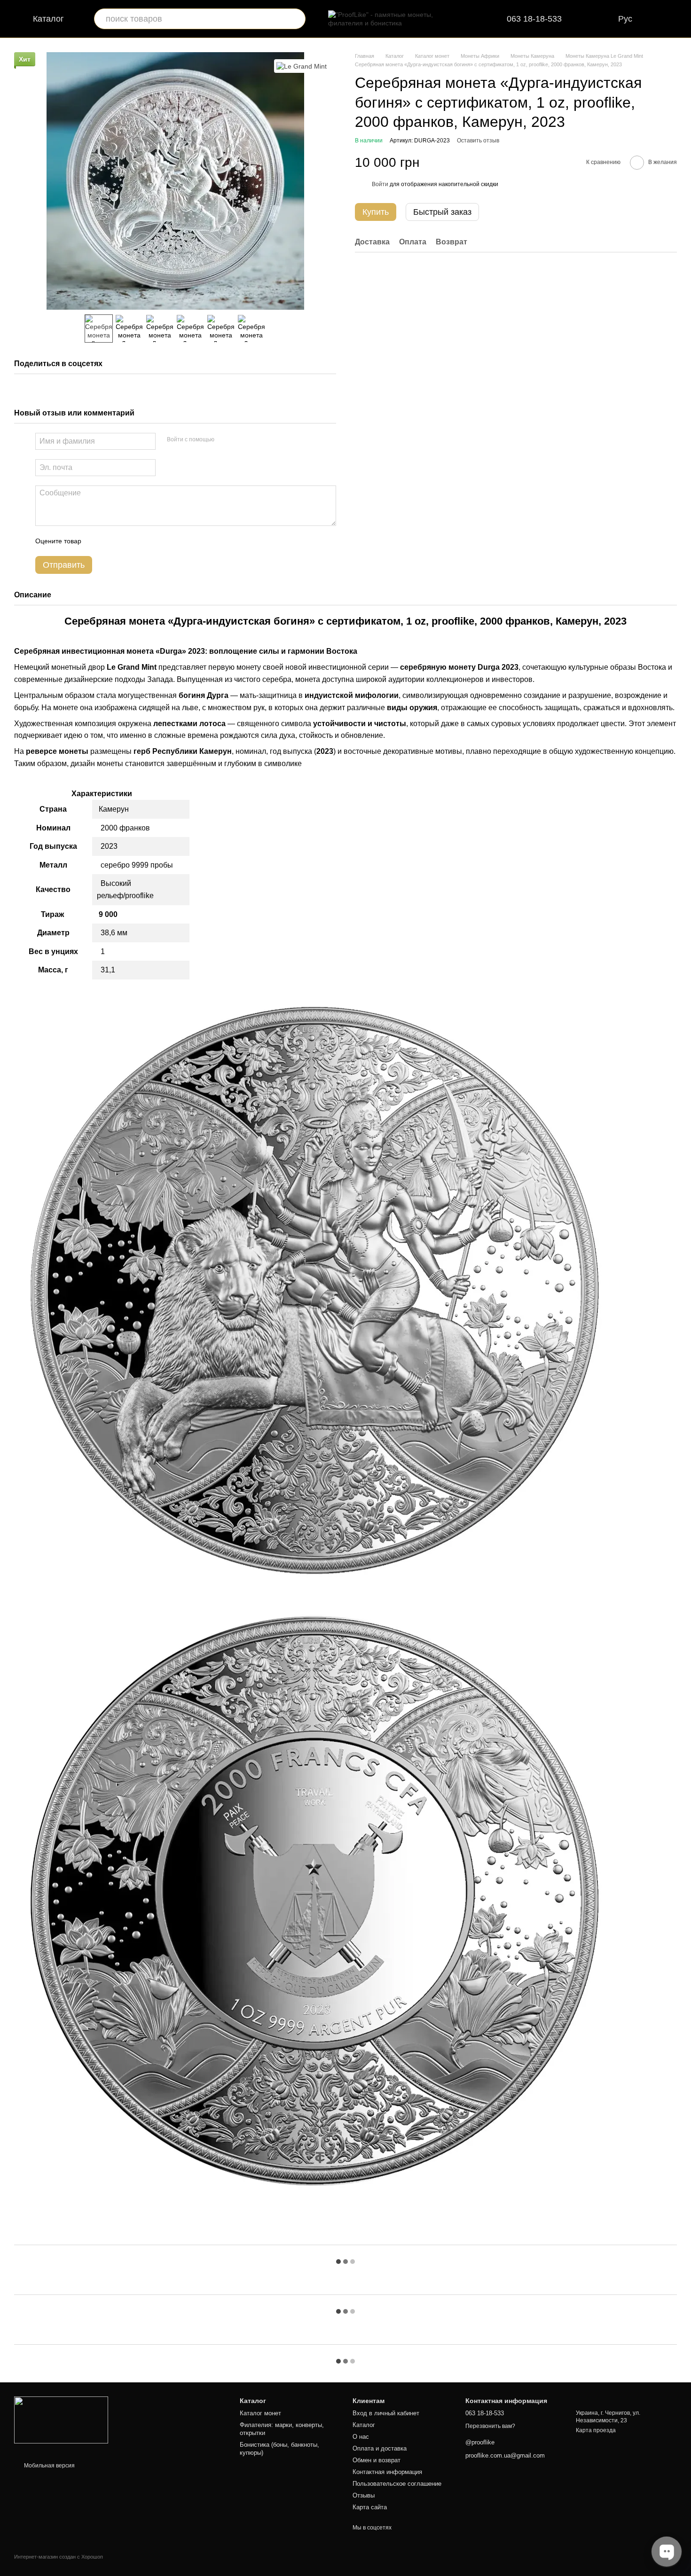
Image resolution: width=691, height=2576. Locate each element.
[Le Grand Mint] (302, 66)
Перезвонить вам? (490, 2426)
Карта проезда (596, 2430)
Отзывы (364, 2495)
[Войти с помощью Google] (240, 440)
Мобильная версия (49, 2466)
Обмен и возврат (377, 2460)
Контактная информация (387, 2472)
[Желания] (681, 19)
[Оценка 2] (112, 541)
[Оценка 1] (97, 541)
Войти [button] (380, 184)
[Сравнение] (599, 19)
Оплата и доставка (380, 2448)
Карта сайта (370, 2507)
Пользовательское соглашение (397, 2484)
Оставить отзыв (478, 141)
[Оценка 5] (157, 541)
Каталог (364, 2425)
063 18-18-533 (534, 19)
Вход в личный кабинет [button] (386, 2413)
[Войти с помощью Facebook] (225, 440)
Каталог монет (260, 2413)
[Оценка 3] (127, 541)
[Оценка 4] (142, 541)
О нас (361, 2437)
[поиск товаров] (295, 19)
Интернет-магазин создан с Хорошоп (59, 2557)
